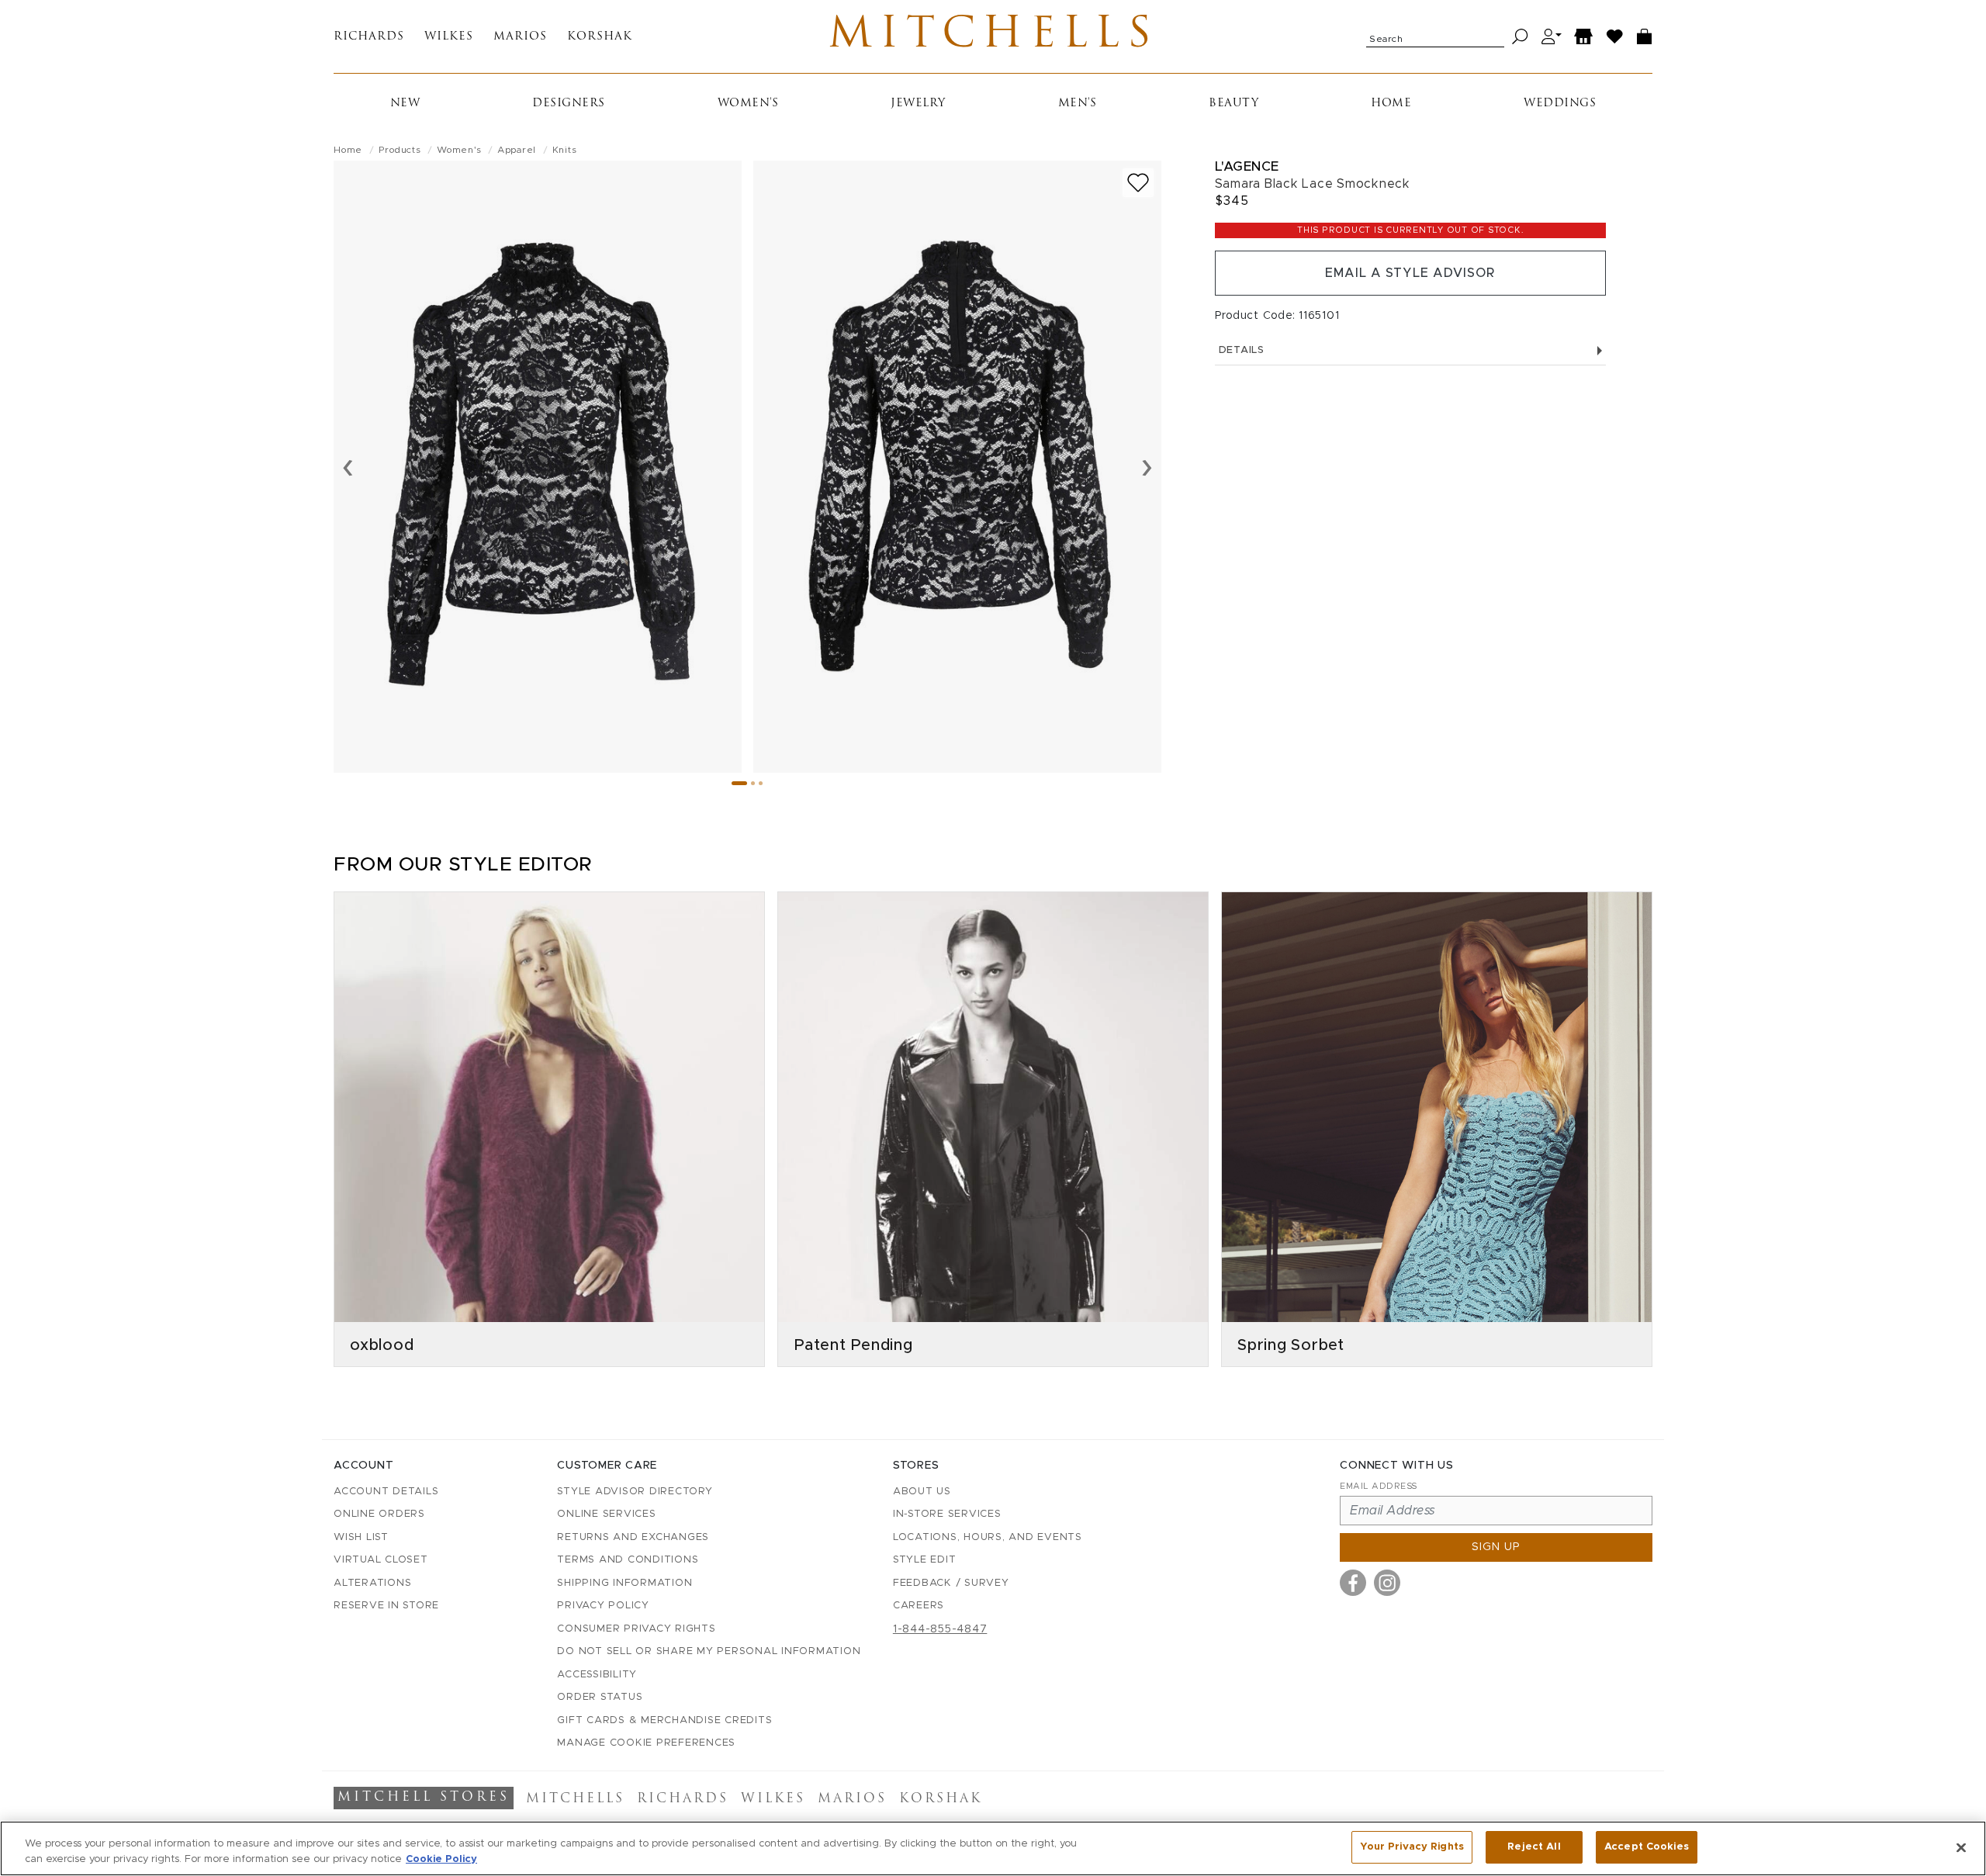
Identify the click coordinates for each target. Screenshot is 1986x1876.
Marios (520, 37)
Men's (1078, 104)
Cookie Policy (441, 1859)
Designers (569, 104)
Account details (386, 1492)
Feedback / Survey (951, 1583)
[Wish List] (1615, 37)
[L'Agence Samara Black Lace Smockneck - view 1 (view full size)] (538, 467)
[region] (993, 1848)
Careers (919, 1606)
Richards (369, 37)
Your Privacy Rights (1412, 1847)
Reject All (1534, 1847)
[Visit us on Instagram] (1387, 1583)
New (405, 104)
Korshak (600, 37)
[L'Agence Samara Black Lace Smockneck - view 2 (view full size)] (957, 467)
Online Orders (379, 1514)
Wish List (361, 1537)
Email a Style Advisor (1410, 273)
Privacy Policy (603, 1606)
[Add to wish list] (1138, 183)
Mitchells (993, 36)
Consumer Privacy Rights (636, 1629)
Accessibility (597, 1675)
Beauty (1233, 104)
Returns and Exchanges (633, 1537)
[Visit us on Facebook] (1353, 1583)
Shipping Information (625, 1583)
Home (1391, 104)
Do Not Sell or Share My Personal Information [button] (709, 1651)
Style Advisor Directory (635, 1492)
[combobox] (1435, 36)
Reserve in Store (386, 1606)
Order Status (600, 1697)
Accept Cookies (1647, 1847)
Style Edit (925, 1560)
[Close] (1961, 1847)
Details (1242, 350)
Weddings (1560, 104)
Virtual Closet (381, 1560)
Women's (748, 104)
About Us (922, 1492)
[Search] (1520, 37)
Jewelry (918, 104)
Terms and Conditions (628, 1560)
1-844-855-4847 (940, 1629)
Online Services (606, 1514)
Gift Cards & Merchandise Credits (664, 1720)
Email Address (1379, 1486)
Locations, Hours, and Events (988, 1537)
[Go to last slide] (348, 466)
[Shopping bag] (1645, 37)
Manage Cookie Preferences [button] (646, 1743)
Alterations (372, 1583)
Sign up (1496, 1547)
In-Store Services (947, 1514)
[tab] (739, 783)
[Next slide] (1147, 466)
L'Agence (1247, 166)
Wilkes (449, 37)
